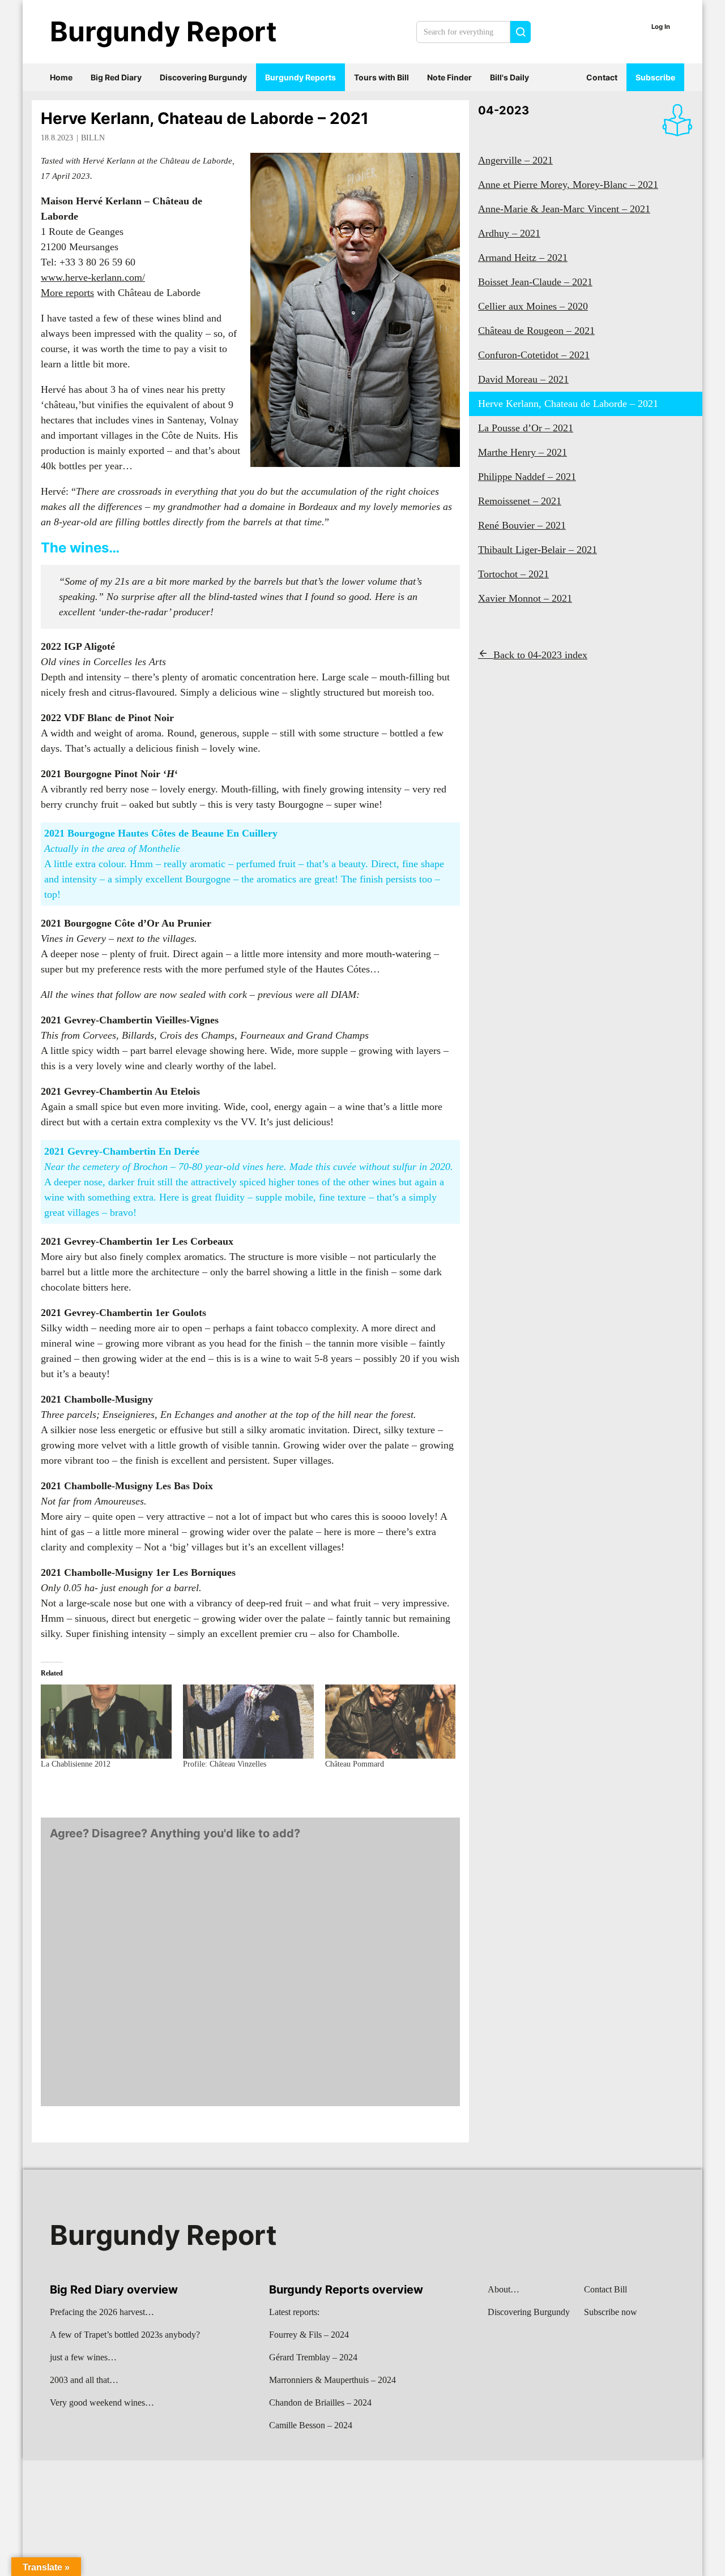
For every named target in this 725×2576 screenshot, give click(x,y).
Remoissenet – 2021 (520, 501)
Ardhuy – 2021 (509, 233)
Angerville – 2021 (515, 160)
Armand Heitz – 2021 (523, 258)
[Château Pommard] (391, 1722)
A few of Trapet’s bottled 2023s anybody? (125, 2335)
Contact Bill (605, 2289)
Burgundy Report (163, 31)
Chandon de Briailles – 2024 (320, 2403)
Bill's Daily (509, 77)
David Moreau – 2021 (523, 379)
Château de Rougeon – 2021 (536, 331)
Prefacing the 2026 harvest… (102, 2312)
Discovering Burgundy (203, 77)
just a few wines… (83, 2357)
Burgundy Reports (300, 77)
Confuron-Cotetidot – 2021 (534, 355)
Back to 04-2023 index (540, 655)
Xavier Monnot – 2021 (525, 598)
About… (504, 2289)
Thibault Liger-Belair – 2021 (538, 550)
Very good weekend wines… (102, 2403)
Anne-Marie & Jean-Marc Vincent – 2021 (564, 209)
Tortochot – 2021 (513, 574)
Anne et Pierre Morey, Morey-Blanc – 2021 (568, 185)
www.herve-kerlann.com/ (93, 277)
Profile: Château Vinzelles (225, 1764)
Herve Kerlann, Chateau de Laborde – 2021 (205, 118)
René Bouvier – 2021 (522, 525)
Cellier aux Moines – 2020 (533, 306)
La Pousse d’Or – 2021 (526, 428)
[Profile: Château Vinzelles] (248, 1722)
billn (93, 138)
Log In (661, 27)
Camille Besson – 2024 (311, 2425)
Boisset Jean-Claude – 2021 (535, 282)
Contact (602, 77)
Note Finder (449, 77)
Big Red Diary (116, 77)
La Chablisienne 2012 (76, 1764)
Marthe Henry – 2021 (523, 452)
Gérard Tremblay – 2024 (313, 2357)
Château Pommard (355, 1764)
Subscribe (655, 77)
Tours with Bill (381, 77)
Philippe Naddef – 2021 (527, 477)
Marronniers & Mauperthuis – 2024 (332, 2380)
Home (61, 77)
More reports (67, 293)
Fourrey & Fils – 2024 (309, 2335)
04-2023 (504, 110)
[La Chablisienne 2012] (106, 1722)
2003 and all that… (84, 2380)
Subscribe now (611, 2312)
